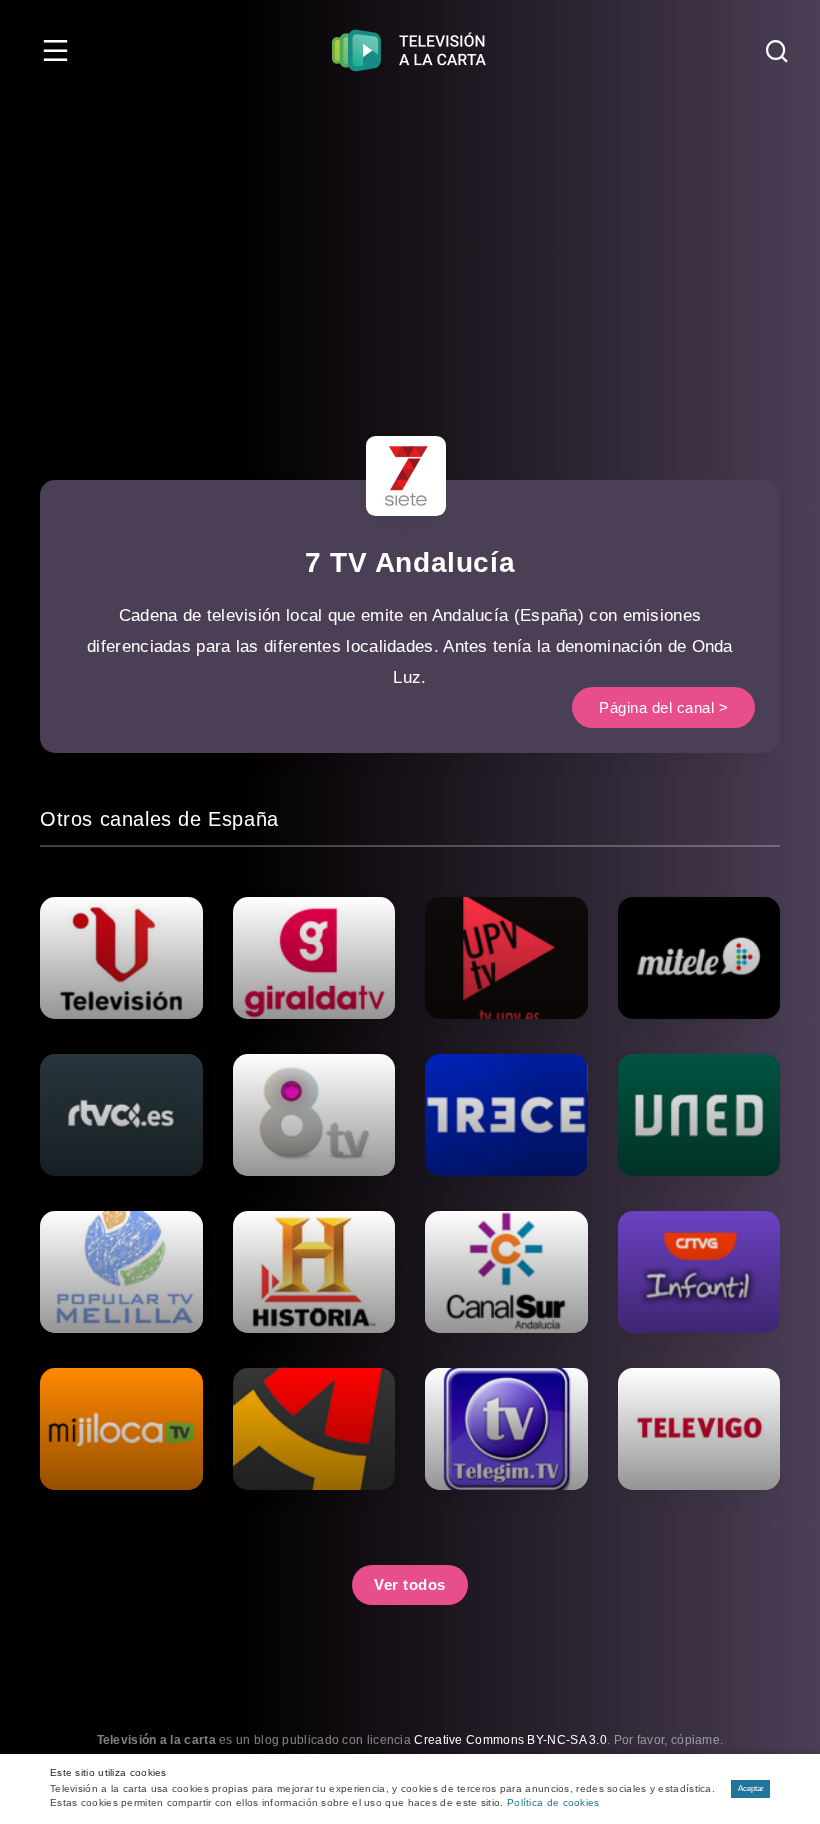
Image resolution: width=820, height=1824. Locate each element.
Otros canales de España (159, 819)
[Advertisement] (410, 250)
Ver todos (410, 1584)
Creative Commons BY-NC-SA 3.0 (510, 1740)
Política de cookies (553, 1802)
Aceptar (751, 1788)
